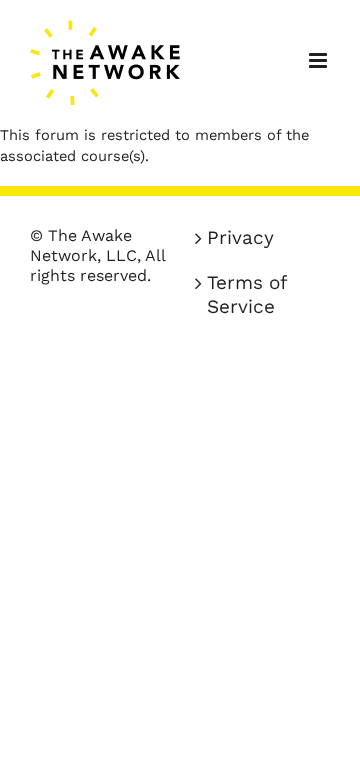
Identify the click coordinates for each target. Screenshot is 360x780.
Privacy (240, 237)
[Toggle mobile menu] (319, 60)
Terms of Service (246, 294)
